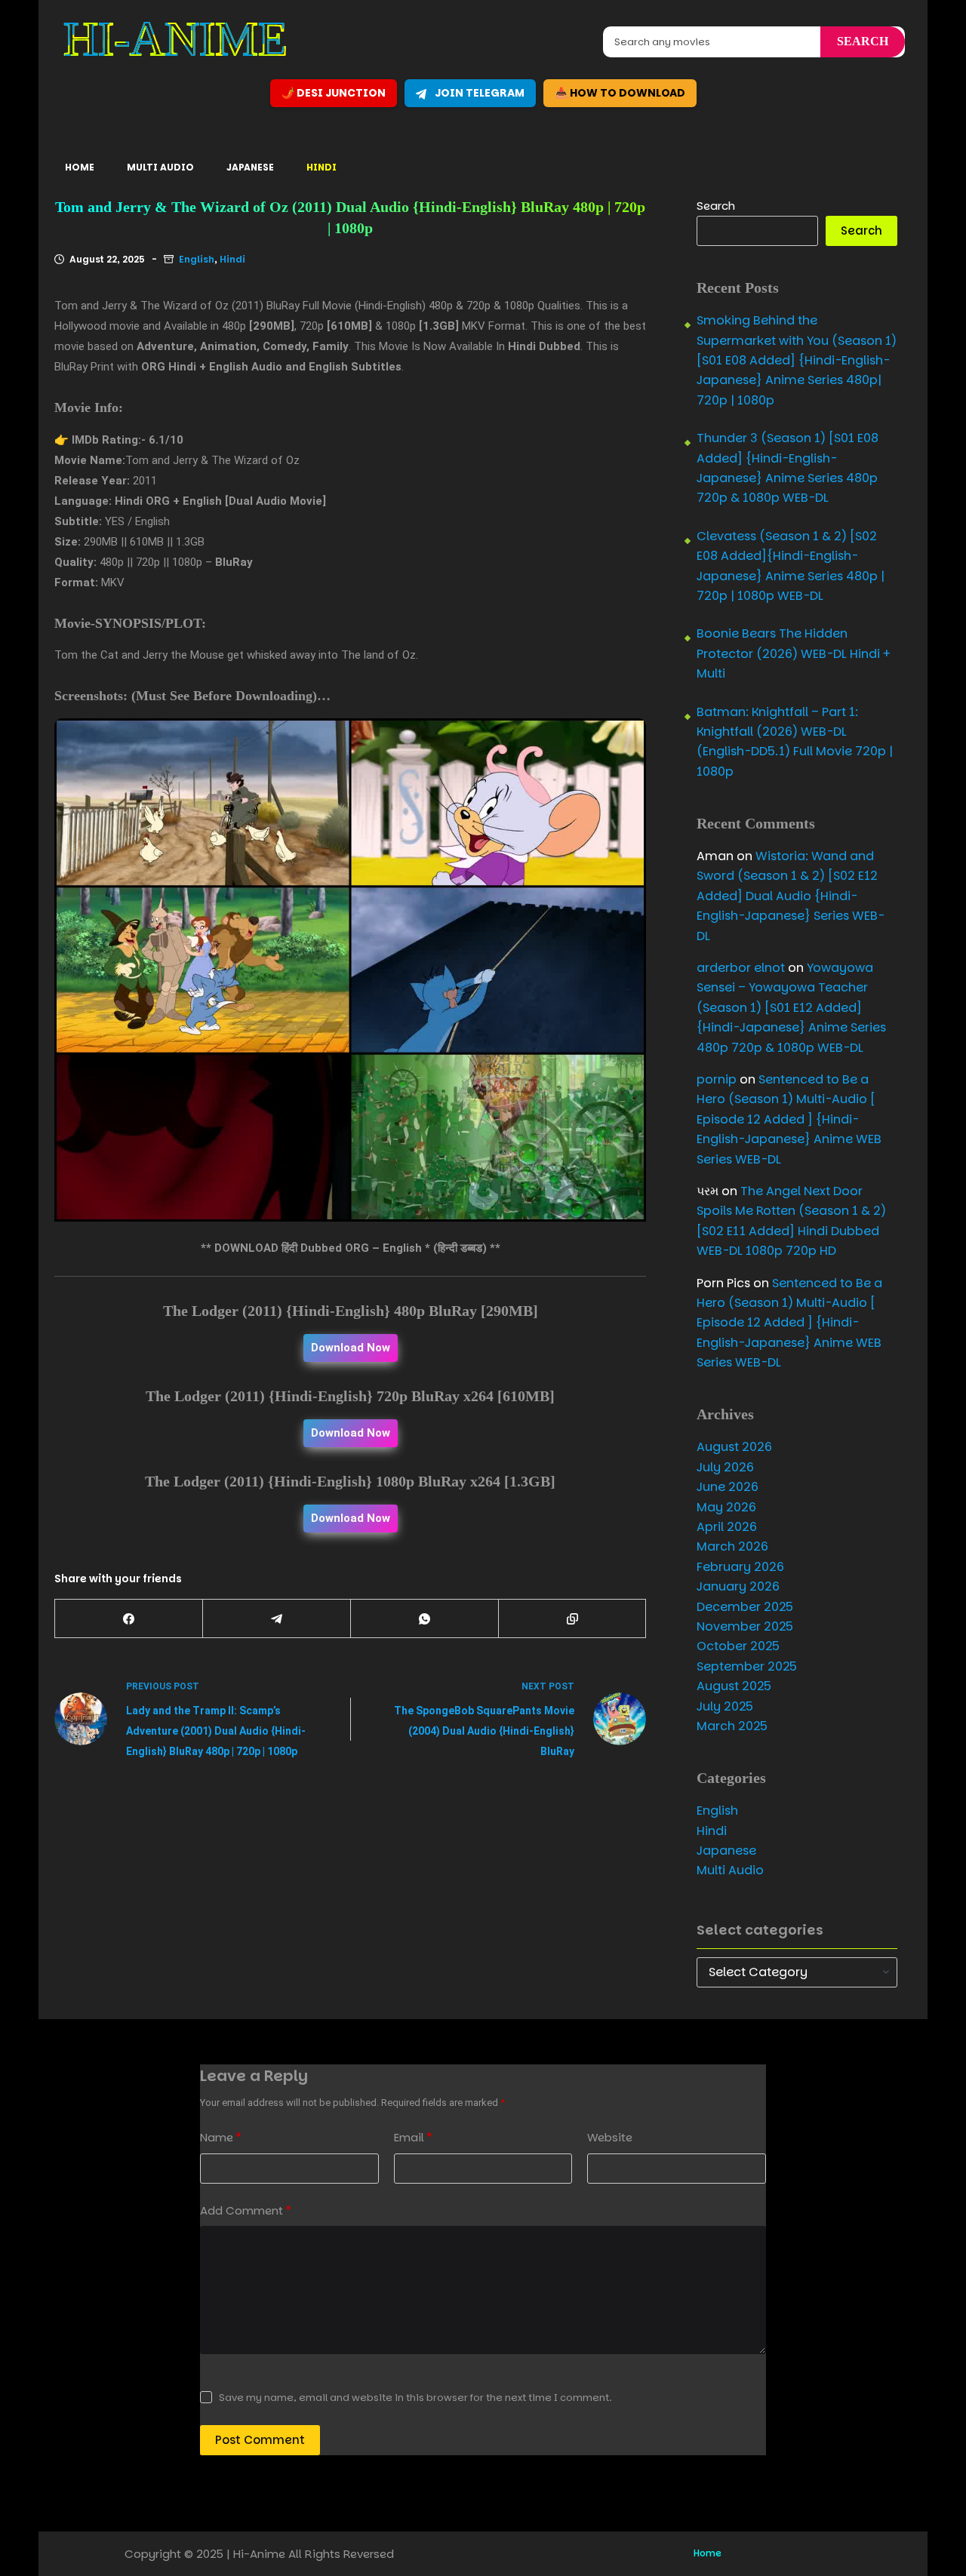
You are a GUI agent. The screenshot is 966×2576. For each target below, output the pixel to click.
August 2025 (734, 1686)
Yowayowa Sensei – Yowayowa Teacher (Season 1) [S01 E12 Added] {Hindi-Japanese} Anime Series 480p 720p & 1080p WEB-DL (791, 1008)
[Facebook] (129, 1619)
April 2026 (727, 1527)
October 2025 (738, 1646)
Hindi (321, 167)
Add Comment (246, 2210)
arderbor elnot (741, 968)
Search (716, 206)
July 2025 (725, 1706)
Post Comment (260, 2440)
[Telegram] (277, 1619)
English (197, 259)
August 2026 (734, 1447)
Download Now (351, 1348)
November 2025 (745, 1626)
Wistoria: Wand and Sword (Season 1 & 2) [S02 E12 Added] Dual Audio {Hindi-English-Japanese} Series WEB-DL (791, 896)
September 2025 (747, 1666)
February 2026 (740, 1567)
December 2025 (745, 1607)
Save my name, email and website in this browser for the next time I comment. (415, 2398)
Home (80, 167)
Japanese (250, 167)
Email (413, 2137)
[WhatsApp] (425, 1619)
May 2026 (726, 1507)
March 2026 (732, 1546)
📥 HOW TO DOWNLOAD (620, 93)
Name (221, 2137)
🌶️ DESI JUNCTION (334, 93)
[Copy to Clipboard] (573, 1619)
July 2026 (725, 1467)
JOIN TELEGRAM (478, 93)
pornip (717, 1079)
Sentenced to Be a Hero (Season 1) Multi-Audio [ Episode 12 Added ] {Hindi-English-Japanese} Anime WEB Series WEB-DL (789, 1119)
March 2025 (732, 1726)
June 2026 (728, 1487)
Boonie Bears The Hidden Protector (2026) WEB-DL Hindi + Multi (794, 653)
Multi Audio (160, 167)
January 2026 (738, 1586)
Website (610, 2137)
